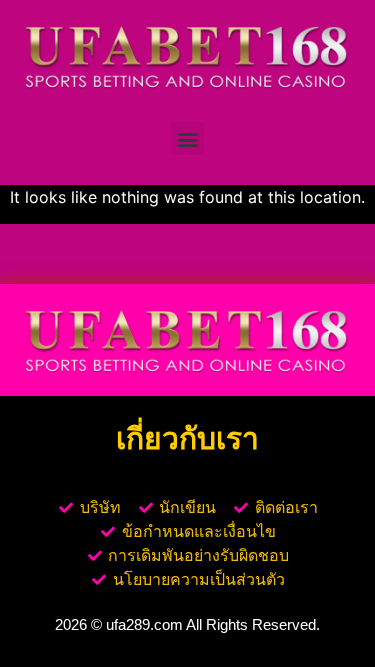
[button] (187, 138)
